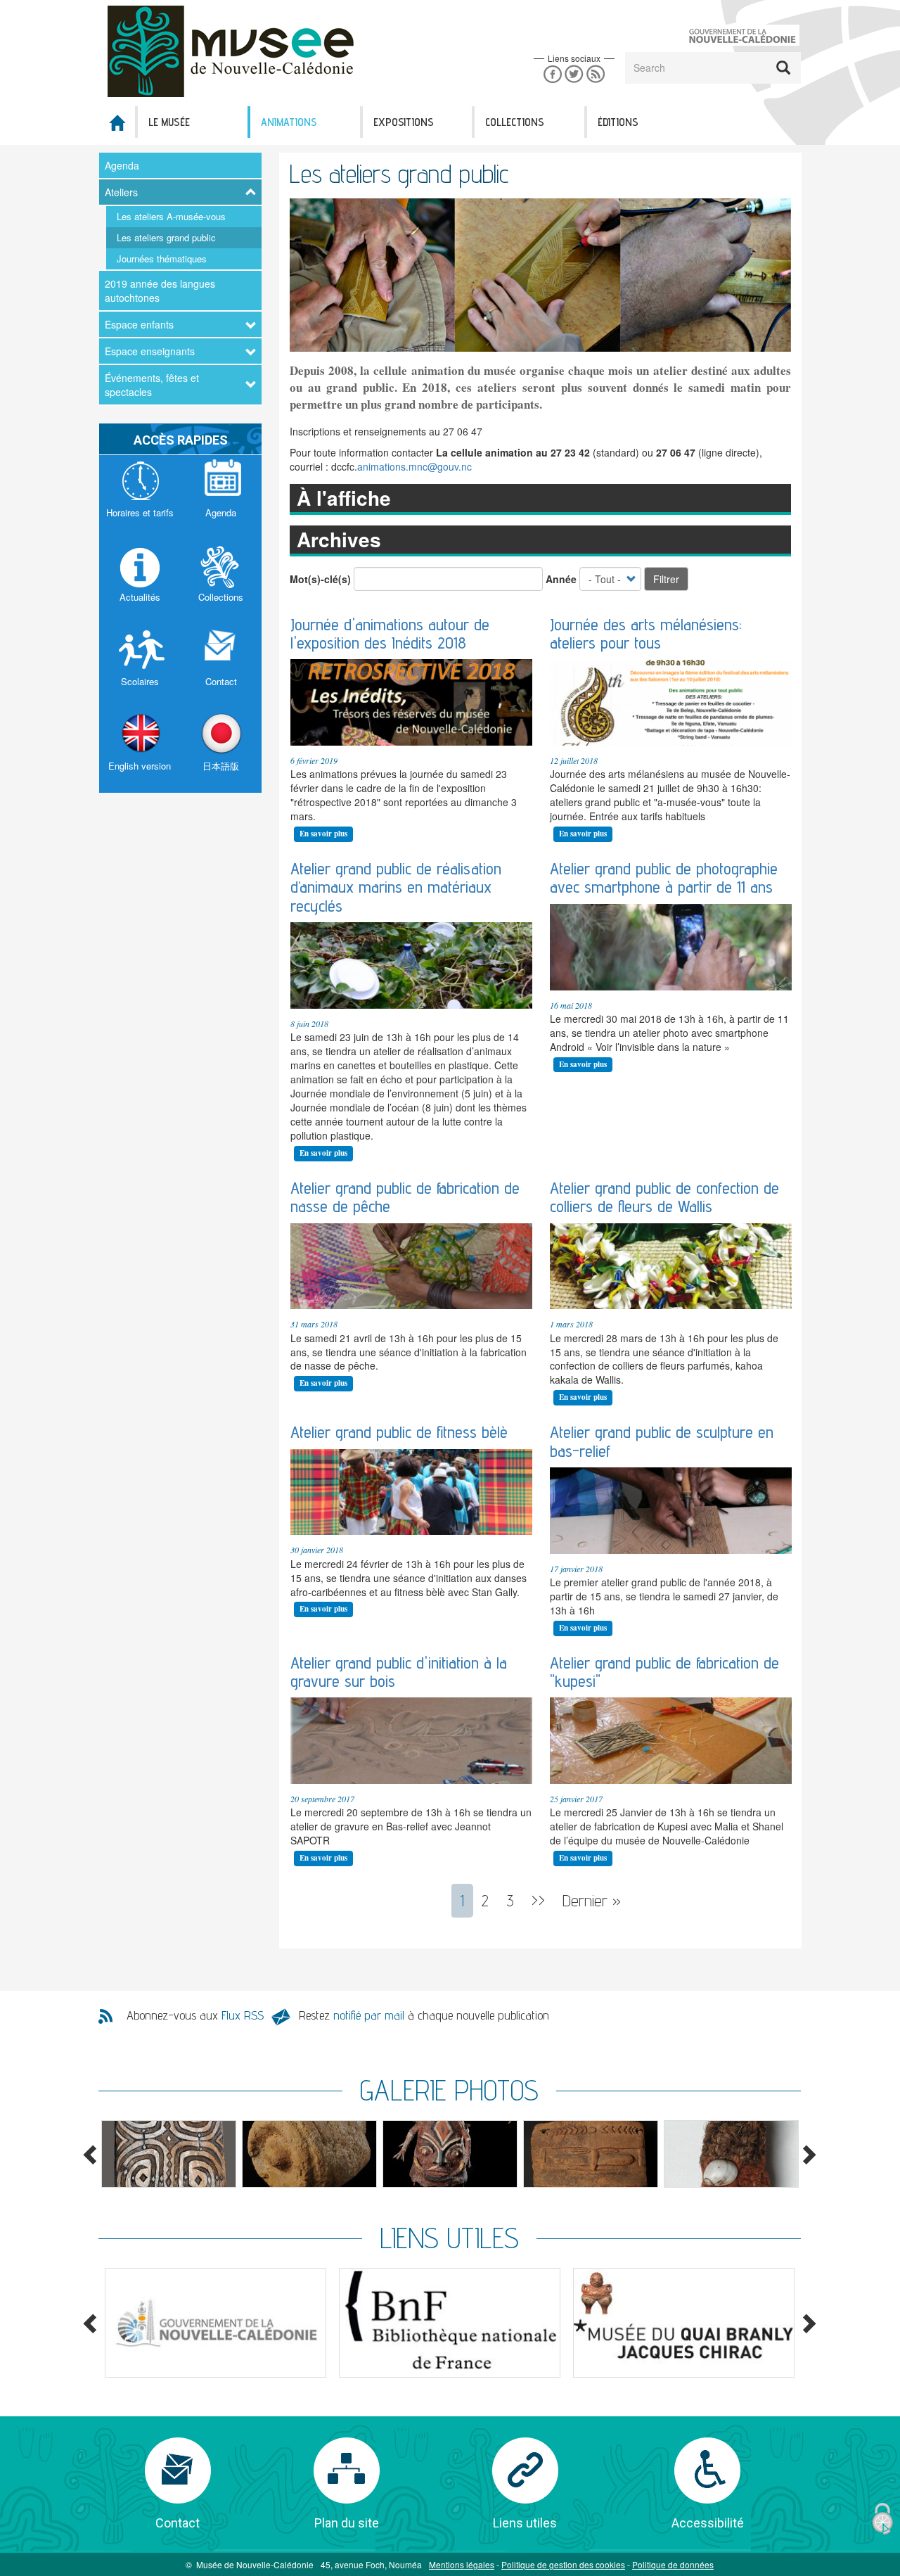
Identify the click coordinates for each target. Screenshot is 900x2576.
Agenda (122, 165)
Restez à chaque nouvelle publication (424, 2015)
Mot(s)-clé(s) (320, 579)
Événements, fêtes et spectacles (152, 385)
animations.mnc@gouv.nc (414, 466)
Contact (178, 2523)
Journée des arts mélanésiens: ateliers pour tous (646, 633)
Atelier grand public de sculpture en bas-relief (662, 1441)
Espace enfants (139, 324)
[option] (169, 2154)
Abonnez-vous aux (195, 2015)
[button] (169, 2154)
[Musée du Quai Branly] (216, 2323)
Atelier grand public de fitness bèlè (399, 1432)
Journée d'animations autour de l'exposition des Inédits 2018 (390, 633)
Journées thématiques (162, 259)
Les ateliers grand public (166, 237)
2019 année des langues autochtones (160, 291)
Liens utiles (525, 2523)
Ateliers (121, 192)
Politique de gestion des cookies (563, 2564)
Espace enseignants (150, 351)
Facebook (552, 74)
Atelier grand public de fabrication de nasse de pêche (405, 1197)
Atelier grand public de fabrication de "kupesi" (664, 1672)
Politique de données (673, 2564)
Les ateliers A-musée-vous (171, 216)
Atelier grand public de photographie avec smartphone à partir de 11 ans (664, 878)
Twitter (574, 74)
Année (561, 579)
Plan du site (347, 2523)
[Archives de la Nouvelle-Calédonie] (684, 2323)
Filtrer (666, 579)
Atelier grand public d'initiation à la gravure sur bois (399, 1672)
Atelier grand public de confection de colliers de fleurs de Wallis (664, 1197)
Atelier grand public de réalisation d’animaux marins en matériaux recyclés (396, 887)
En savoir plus (323, 834)
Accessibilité (708, 2523)
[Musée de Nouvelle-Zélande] (450, 2323)
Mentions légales (462, 2564)
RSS (596, 74)
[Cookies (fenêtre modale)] (882, 2519)
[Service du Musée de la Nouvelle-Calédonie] (235, 51)
